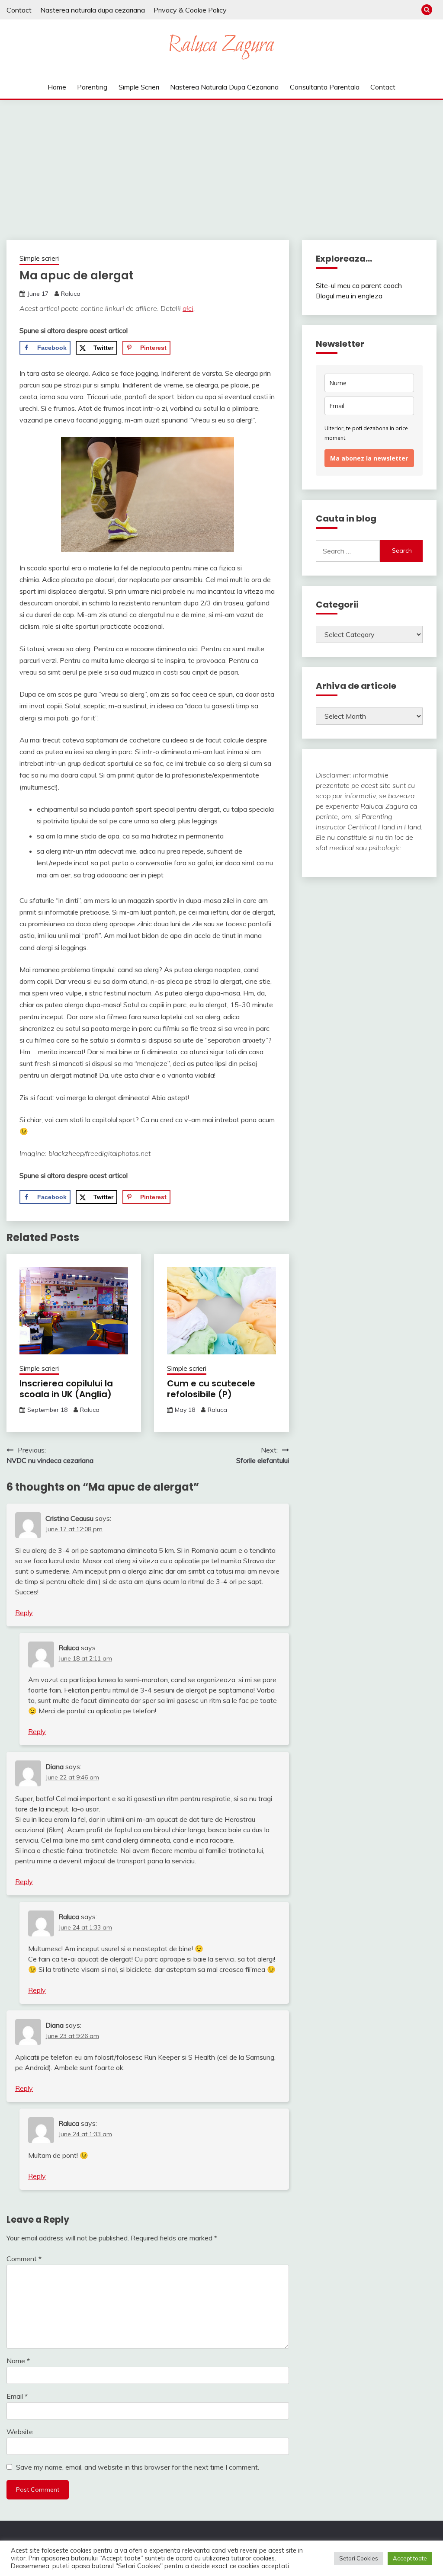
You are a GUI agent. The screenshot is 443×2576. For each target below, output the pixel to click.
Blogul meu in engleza (349, 296)
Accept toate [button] (410, 2558)
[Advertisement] (221, 165)
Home (57, 87)
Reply (24, 1613)
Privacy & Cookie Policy (190, 10)
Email (17, 2396)
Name (18, 2361)
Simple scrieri (139, 87)
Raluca (71, 294)
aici (188, 308)
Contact (19, 10)
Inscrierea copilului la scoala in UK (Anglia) (66, 1389)
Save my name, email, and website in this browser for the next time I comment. (138, 2467)
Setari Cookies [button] (359, 2558)
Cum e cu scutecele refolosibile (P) (211, 1389)
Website (20, 2432)
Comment (24, 2259)
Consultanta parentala (325, 87)
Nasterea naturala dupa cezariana (93, 10)
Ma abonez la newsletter (369, 458)
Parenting (92, 87)
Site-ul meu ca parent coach (359, 285)
